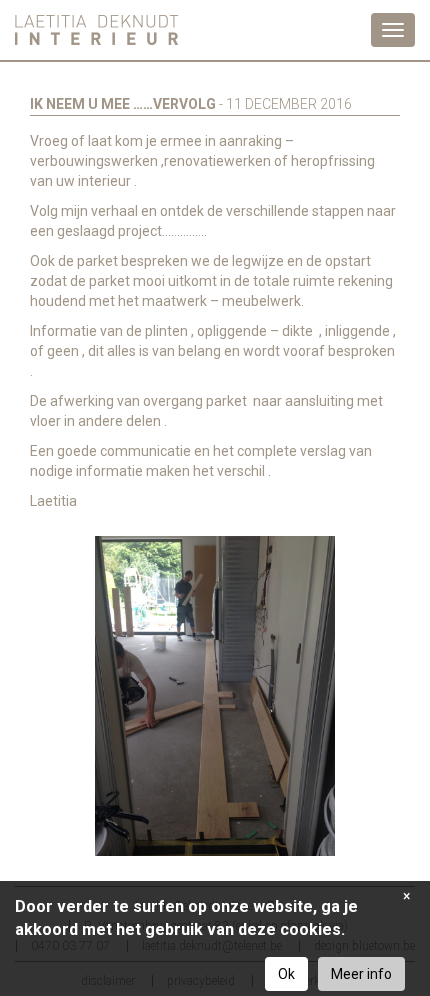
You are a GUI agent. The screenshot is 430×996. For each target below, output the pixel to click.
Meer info (361, 974)
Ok (286, 974)
